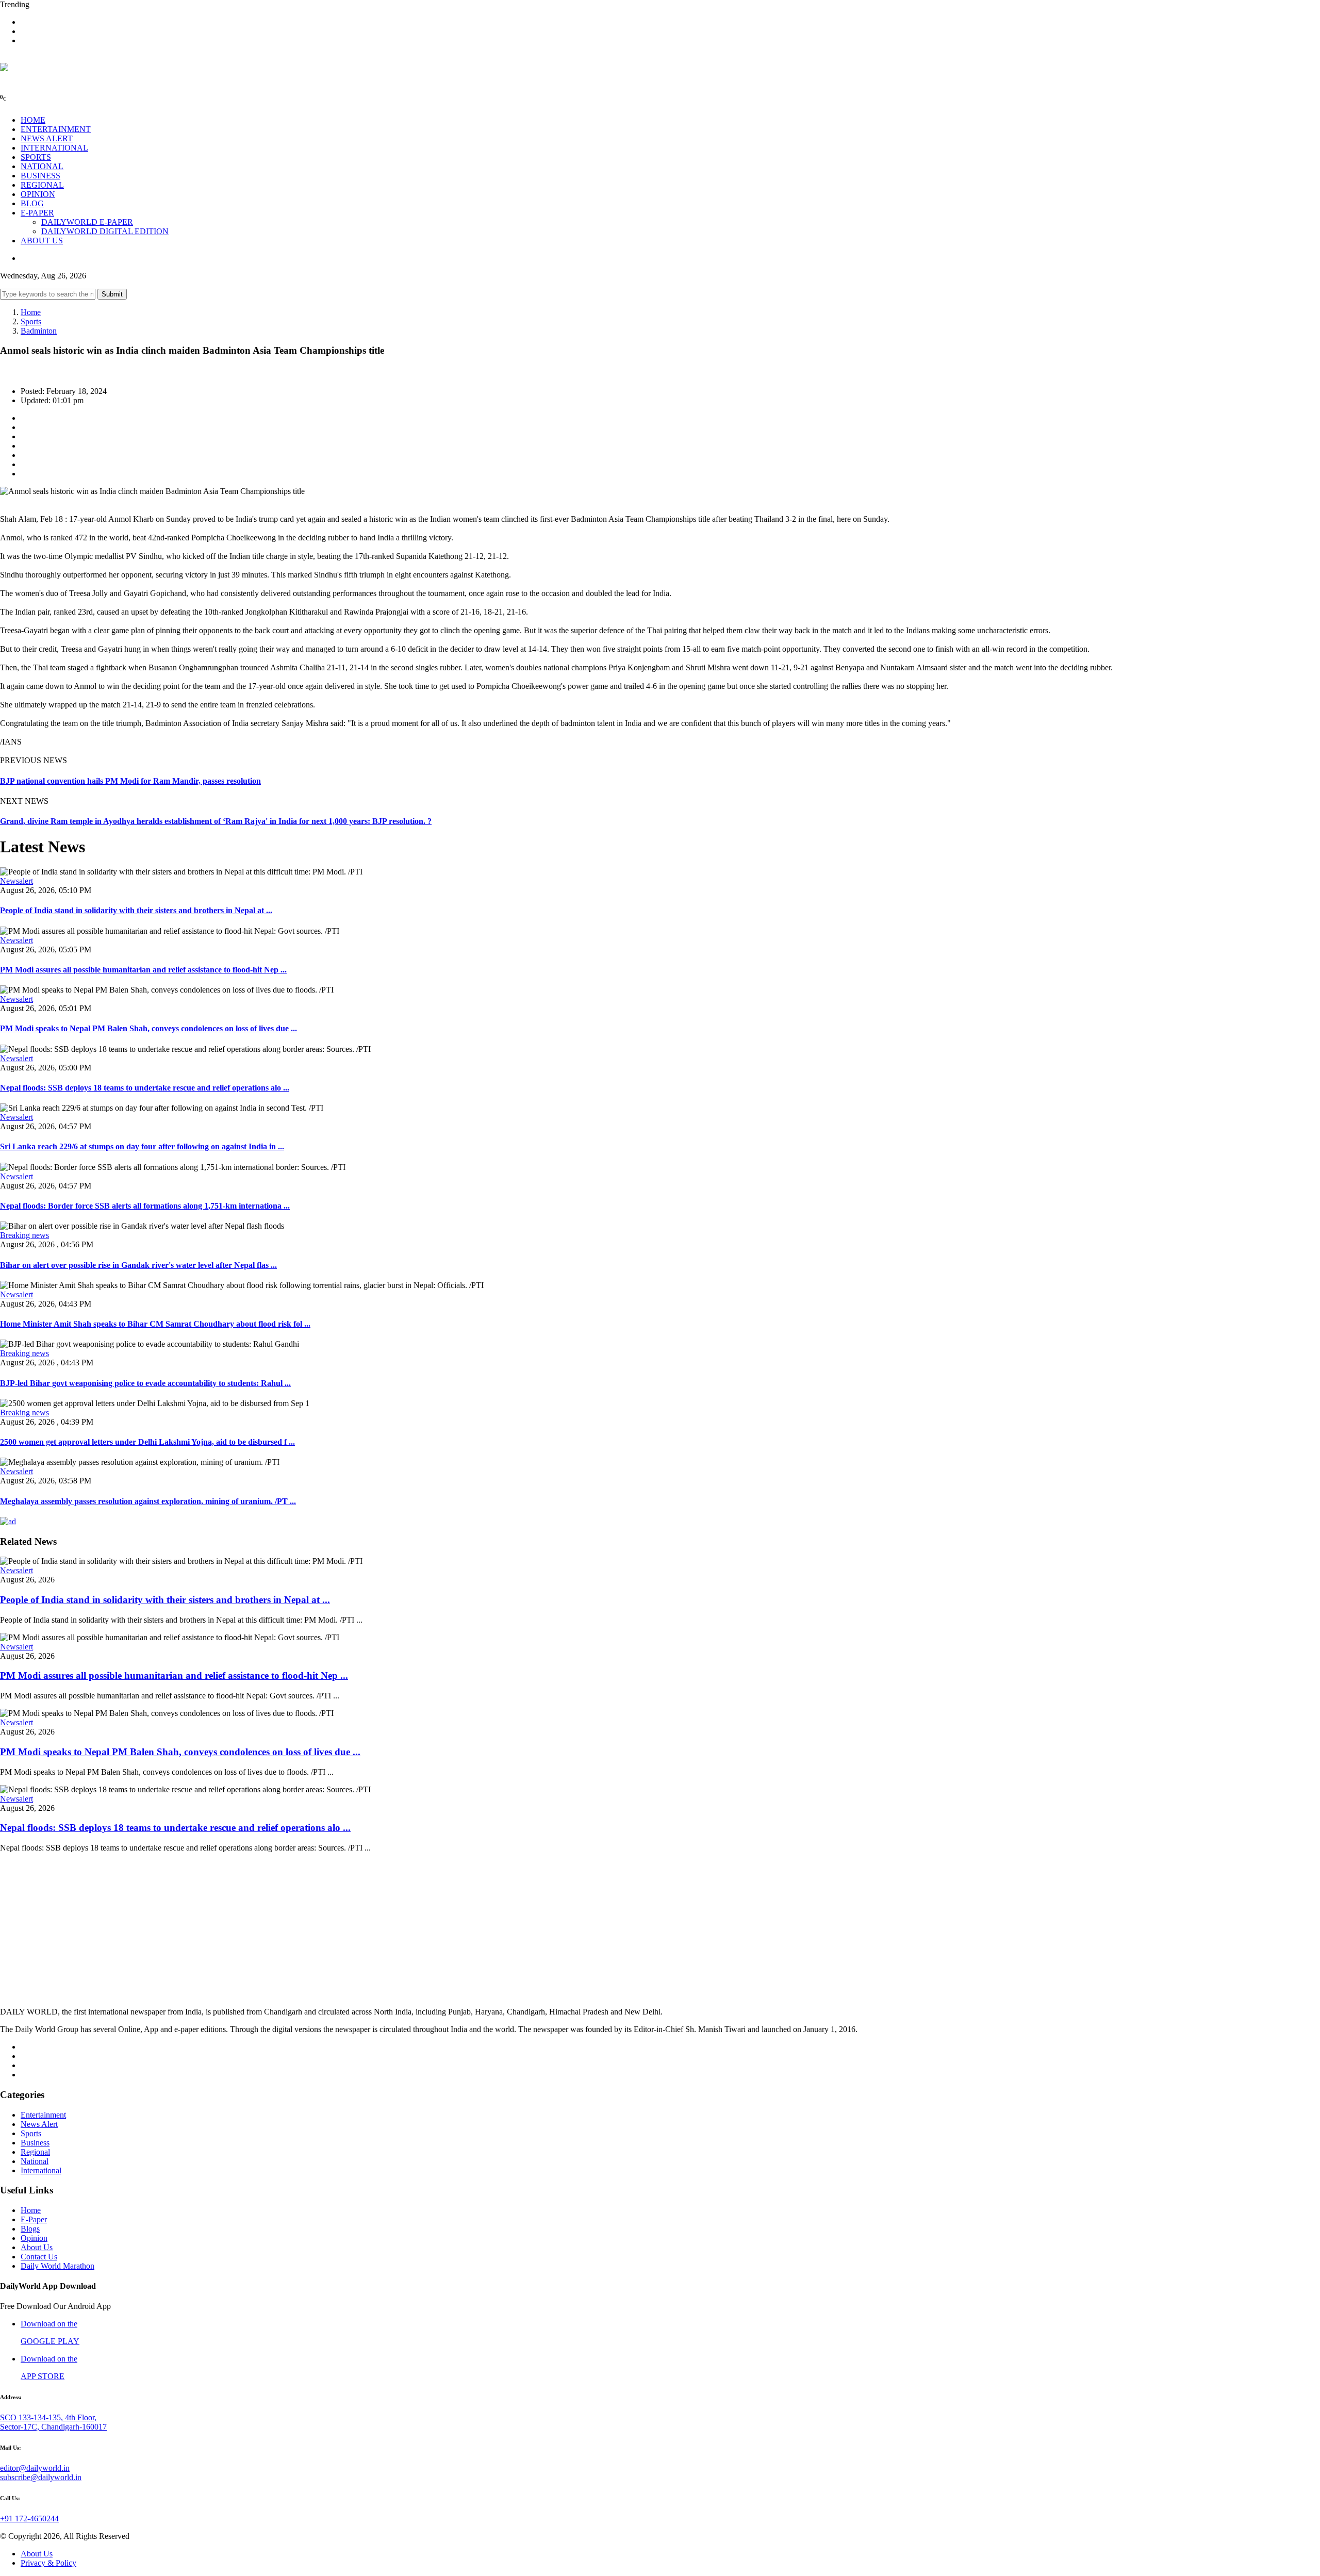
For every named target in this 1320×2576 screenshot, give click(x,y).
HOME (33, 120)
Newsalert (16, 881)
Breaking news (24, 1235)
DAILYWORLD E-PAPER (87, 222)
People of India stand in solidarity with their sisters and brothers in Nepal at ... (136, 910)
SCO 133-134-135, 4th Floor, (48, 2417)
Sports (31, 321)
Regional (35, 2152)
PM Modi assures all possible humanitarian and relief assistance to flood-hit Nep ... (143, 970)
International (41, 2170)
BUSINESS (40, 176)
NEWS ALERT (47, 138)
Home (31, 312)
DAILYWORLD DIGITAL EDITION (105, 231)
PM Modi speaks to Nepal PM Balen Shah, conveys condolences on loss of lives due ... (148, 1028)
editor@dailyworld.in (35, 2468)
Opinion (34, 2238)
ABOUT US (42, 241)
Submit (112, 294)
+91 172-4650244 (29, 2519)
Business (35, 2143)
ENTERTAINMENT (56, 129)
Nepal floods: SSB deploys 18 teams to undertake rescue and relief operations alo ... (145, 1088)
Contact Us (39, 2257)
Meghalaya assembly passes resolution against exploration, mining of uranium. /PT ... (148, 1501)
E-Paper (34, 2219)
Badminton (39, 331)
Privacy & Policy (48, 2563)
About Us (37, 2247)
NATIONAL (42, 166)
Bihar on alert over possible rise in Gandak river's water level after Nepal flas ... (138, 1265)
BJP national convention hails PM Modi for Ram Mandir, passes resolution (130, 781)
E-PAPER (37, 213)
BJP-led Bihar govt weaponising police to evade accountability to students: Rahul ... (145, 1383)
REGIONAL (42, 185)
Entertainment (43, 2115)
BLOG (32, 203)
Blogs (30, 2229)
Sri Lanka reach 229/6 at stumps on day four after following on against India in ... (142, 1146)
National (35, 2161)
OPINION (38, 194)
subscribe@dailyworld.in (41, 2477)
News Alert (39, 2124)
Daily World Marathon (57, 2266)
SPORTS (36, 157)
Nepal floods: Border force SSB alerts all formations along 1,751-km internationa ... (145, 1206)
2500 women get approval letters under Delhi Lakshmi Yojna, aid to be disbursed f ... (147, 1442)
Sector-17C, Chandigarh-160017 (53, 2427)
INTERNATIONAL (54, 148)
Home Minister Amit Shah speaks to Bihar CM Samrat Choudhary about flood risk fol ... (155, 1324)
